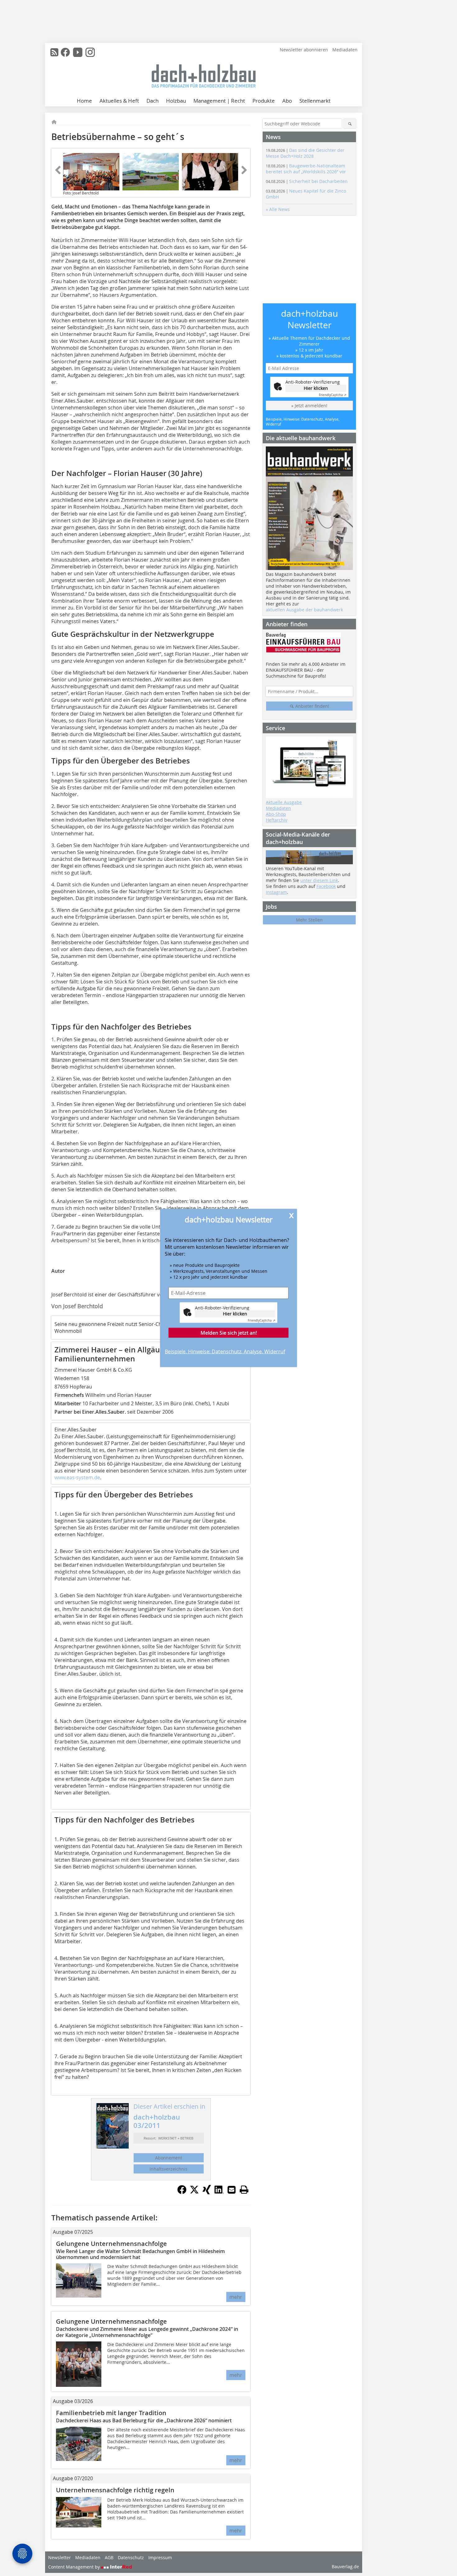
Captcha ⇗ (261, 1321)
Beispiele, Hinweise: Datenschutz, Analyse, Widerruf (225, 1351)
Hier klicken (235, 1314)
